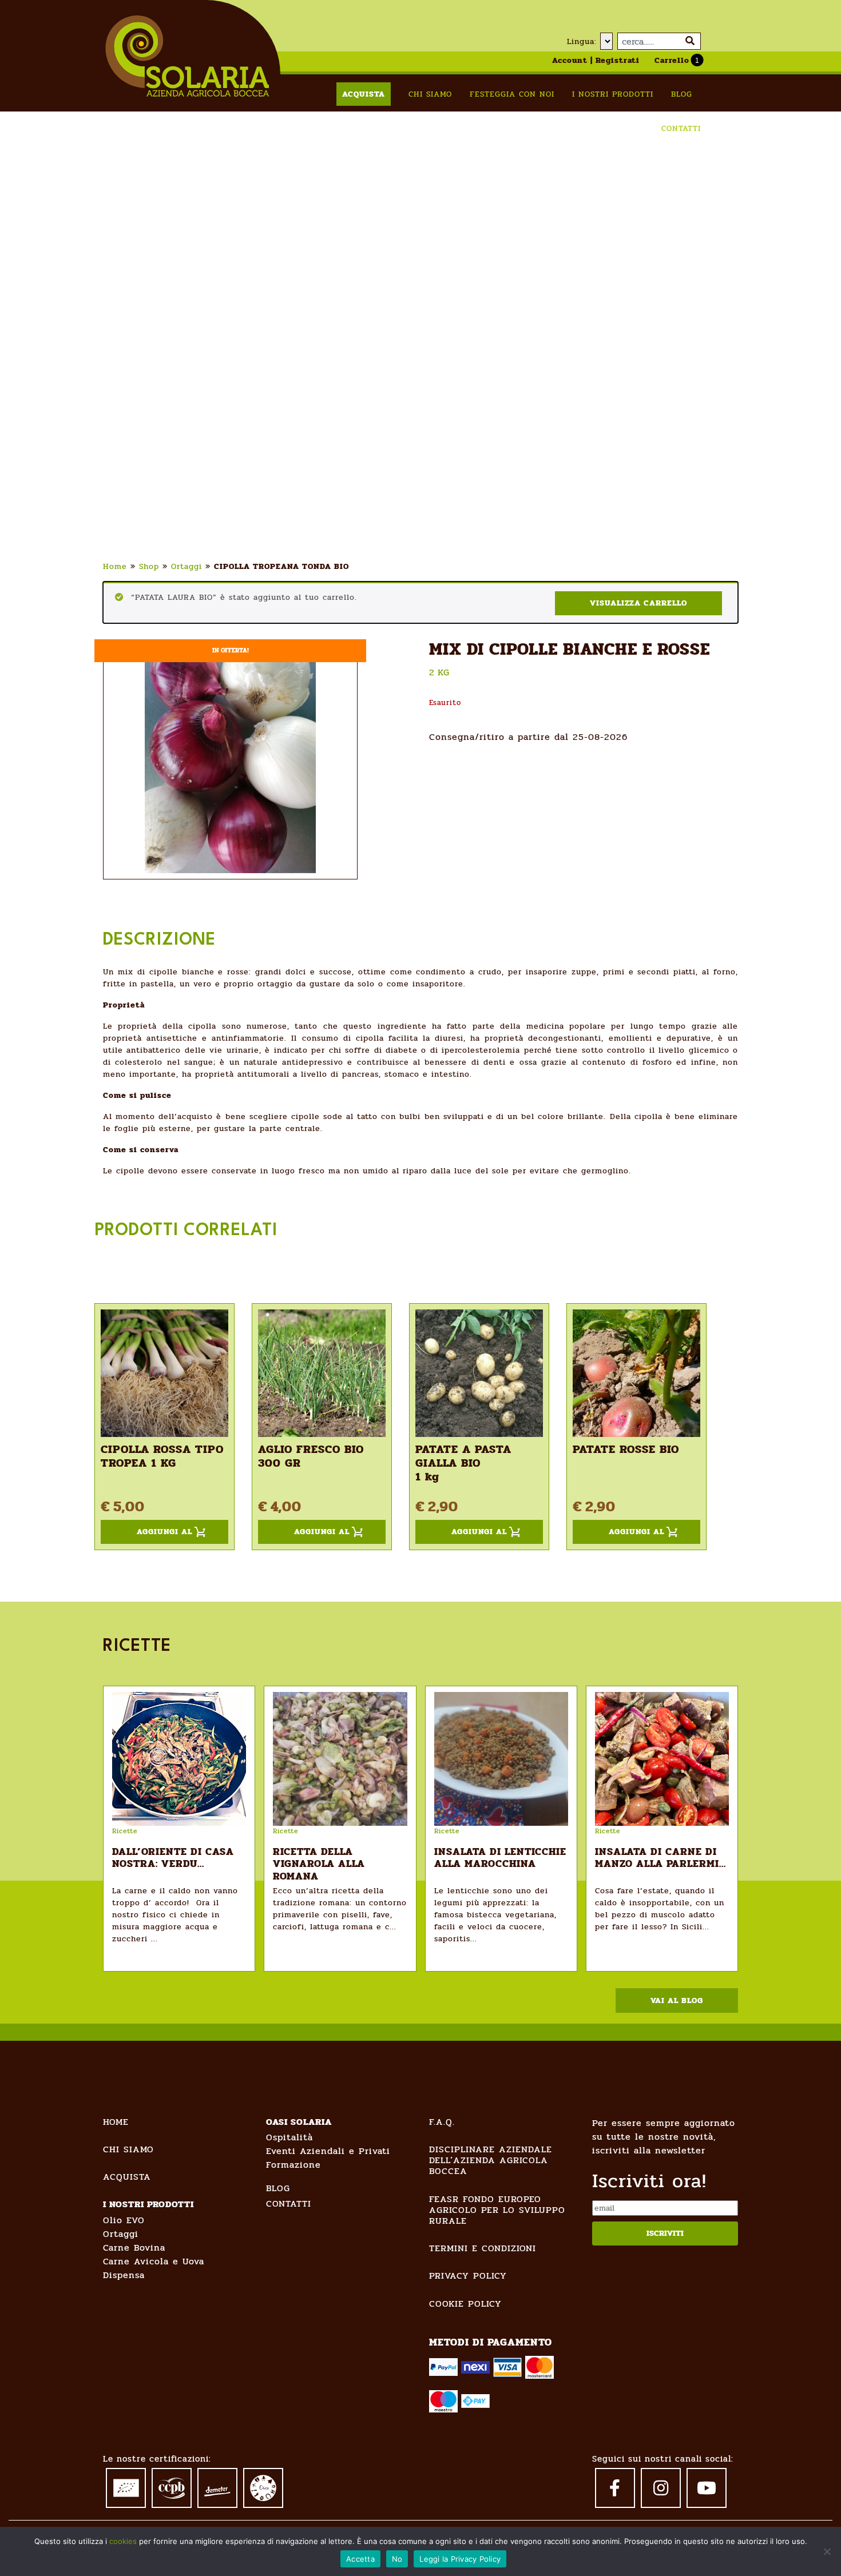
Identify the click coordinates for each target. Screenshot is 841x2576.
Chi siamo (430, 94)
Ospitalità (289, 2137)
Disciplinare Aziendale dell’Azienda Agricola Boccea (491, 2160)
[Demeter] (217, 2485)
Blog (682, 94)
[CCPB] (172, 2486)
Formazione (293, 2165)
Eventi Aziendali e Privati (328, 2151)
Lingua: (582, 41)
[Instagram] (661, 2488)
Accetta (360, 2559)
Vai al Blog (677, 2000)
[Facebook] (615, 2488)
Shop (149, 566)
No (397, 2559)
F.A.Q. (442, 2122)
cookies (123, 2541)
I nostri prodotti (613, 94)
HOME (116, 2122)
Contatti (681, 128)
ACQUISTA (127, 2177)
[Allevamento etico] (263, 2487)
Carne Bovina (134, 2247)
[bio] (126, 2486)
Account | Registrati (596, 60)
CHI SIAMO (128, 2149)
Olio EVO (124, 2220)
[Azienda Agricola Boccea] (187, 56)
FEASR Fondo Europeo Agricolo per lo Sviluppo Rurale (497, 2210)
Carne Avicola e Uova (154, 2261)
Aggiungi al (164, 1532)
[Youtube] (707, 2488)
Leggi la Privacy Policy (460, 2559)
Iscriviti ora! (649, 2181)
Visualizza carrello (638, 603)
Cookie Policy (465, 2304)
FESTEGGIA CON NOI (512, 94)
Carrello (672, 60)
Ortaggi (187, 566)
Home (115, 566)
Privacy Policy (468, 2276)
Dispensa (124, 2275)
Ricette (125, 1831)
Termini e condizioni (483, 2248)
